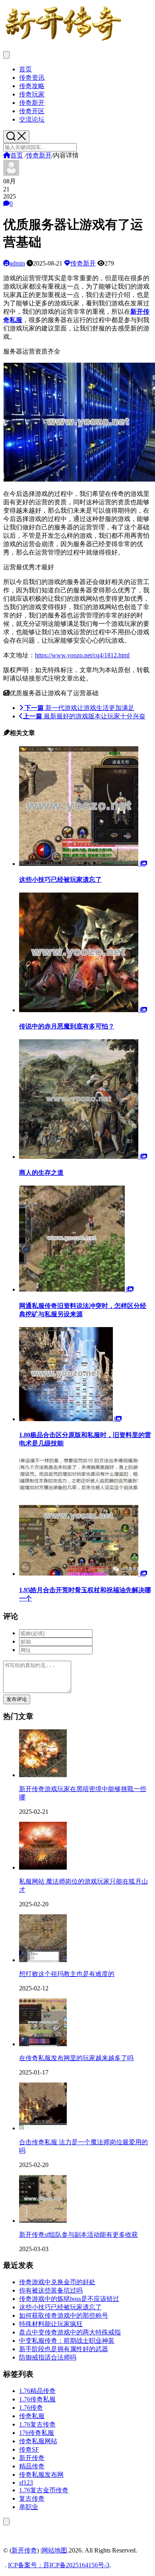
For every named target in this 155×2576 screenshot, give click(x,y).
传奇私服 (32, 2416)
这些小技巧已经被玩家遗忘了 (60, 880)
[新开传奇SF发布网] (63, 41)
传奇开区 (32, 111)
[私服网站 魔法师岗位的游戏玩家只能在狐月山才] (43, 1867)
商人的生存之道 (41, 1173)
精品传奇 (32, 2466)
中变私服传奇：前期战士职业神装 (67, 2341)
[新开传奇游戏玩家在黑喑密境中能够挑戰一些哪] (43, 1775)
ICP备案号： (26, 2565)
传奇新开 (32, 103)
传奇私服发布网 (41, 2475)
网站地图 (54, 2550)
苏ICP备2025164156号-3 (76, 2565)
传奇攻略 (32, 86)
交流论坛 (32, 119)
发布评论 (17, 1699)
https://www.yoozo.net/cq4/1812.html (82, 655)
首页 (25, 69)
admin (17, 263)
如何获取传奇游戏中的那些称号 (64, 2315)
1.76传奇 (31, 2408)
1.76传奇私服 (37, 2399)
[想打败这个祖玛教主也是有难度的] (43, 1960)
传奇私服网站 (38, 2441)
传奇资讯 (32, 78)
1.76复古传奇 (37, 2424)
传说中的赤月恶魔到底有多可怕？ (67, 1026)
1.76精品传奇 (37, 2391)
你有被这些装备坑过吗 (51, 2290)
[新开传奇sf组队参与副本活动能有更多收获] (43, 2221)
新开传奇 (32, 2458)
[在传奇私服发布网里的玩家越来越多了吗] (43, 2044)
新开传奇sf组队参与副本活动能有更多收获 (78, 2235)
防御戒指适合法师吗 (48, 2357)
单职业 (29, 2507)
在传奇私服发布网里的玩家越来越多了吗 (76, 2058)
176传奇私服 (37, 2433)
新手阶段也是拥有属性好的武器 (64, 2349)
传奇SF (29, 2449)
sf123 (26, 2483)
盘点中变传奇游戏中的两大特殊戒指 (70, 2332)
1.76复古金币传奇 (44, 2490)
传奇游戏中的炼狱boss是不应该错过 (69, 2299)
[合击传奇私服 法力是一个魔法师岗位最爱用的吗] (43, 2128)
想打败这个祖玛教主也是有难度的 (67, 1974)
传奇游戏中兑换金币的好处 (57, 2282)
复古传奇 (32, 2498)
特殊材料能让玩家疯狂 (51, 2324)
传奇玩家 (32, 94)
